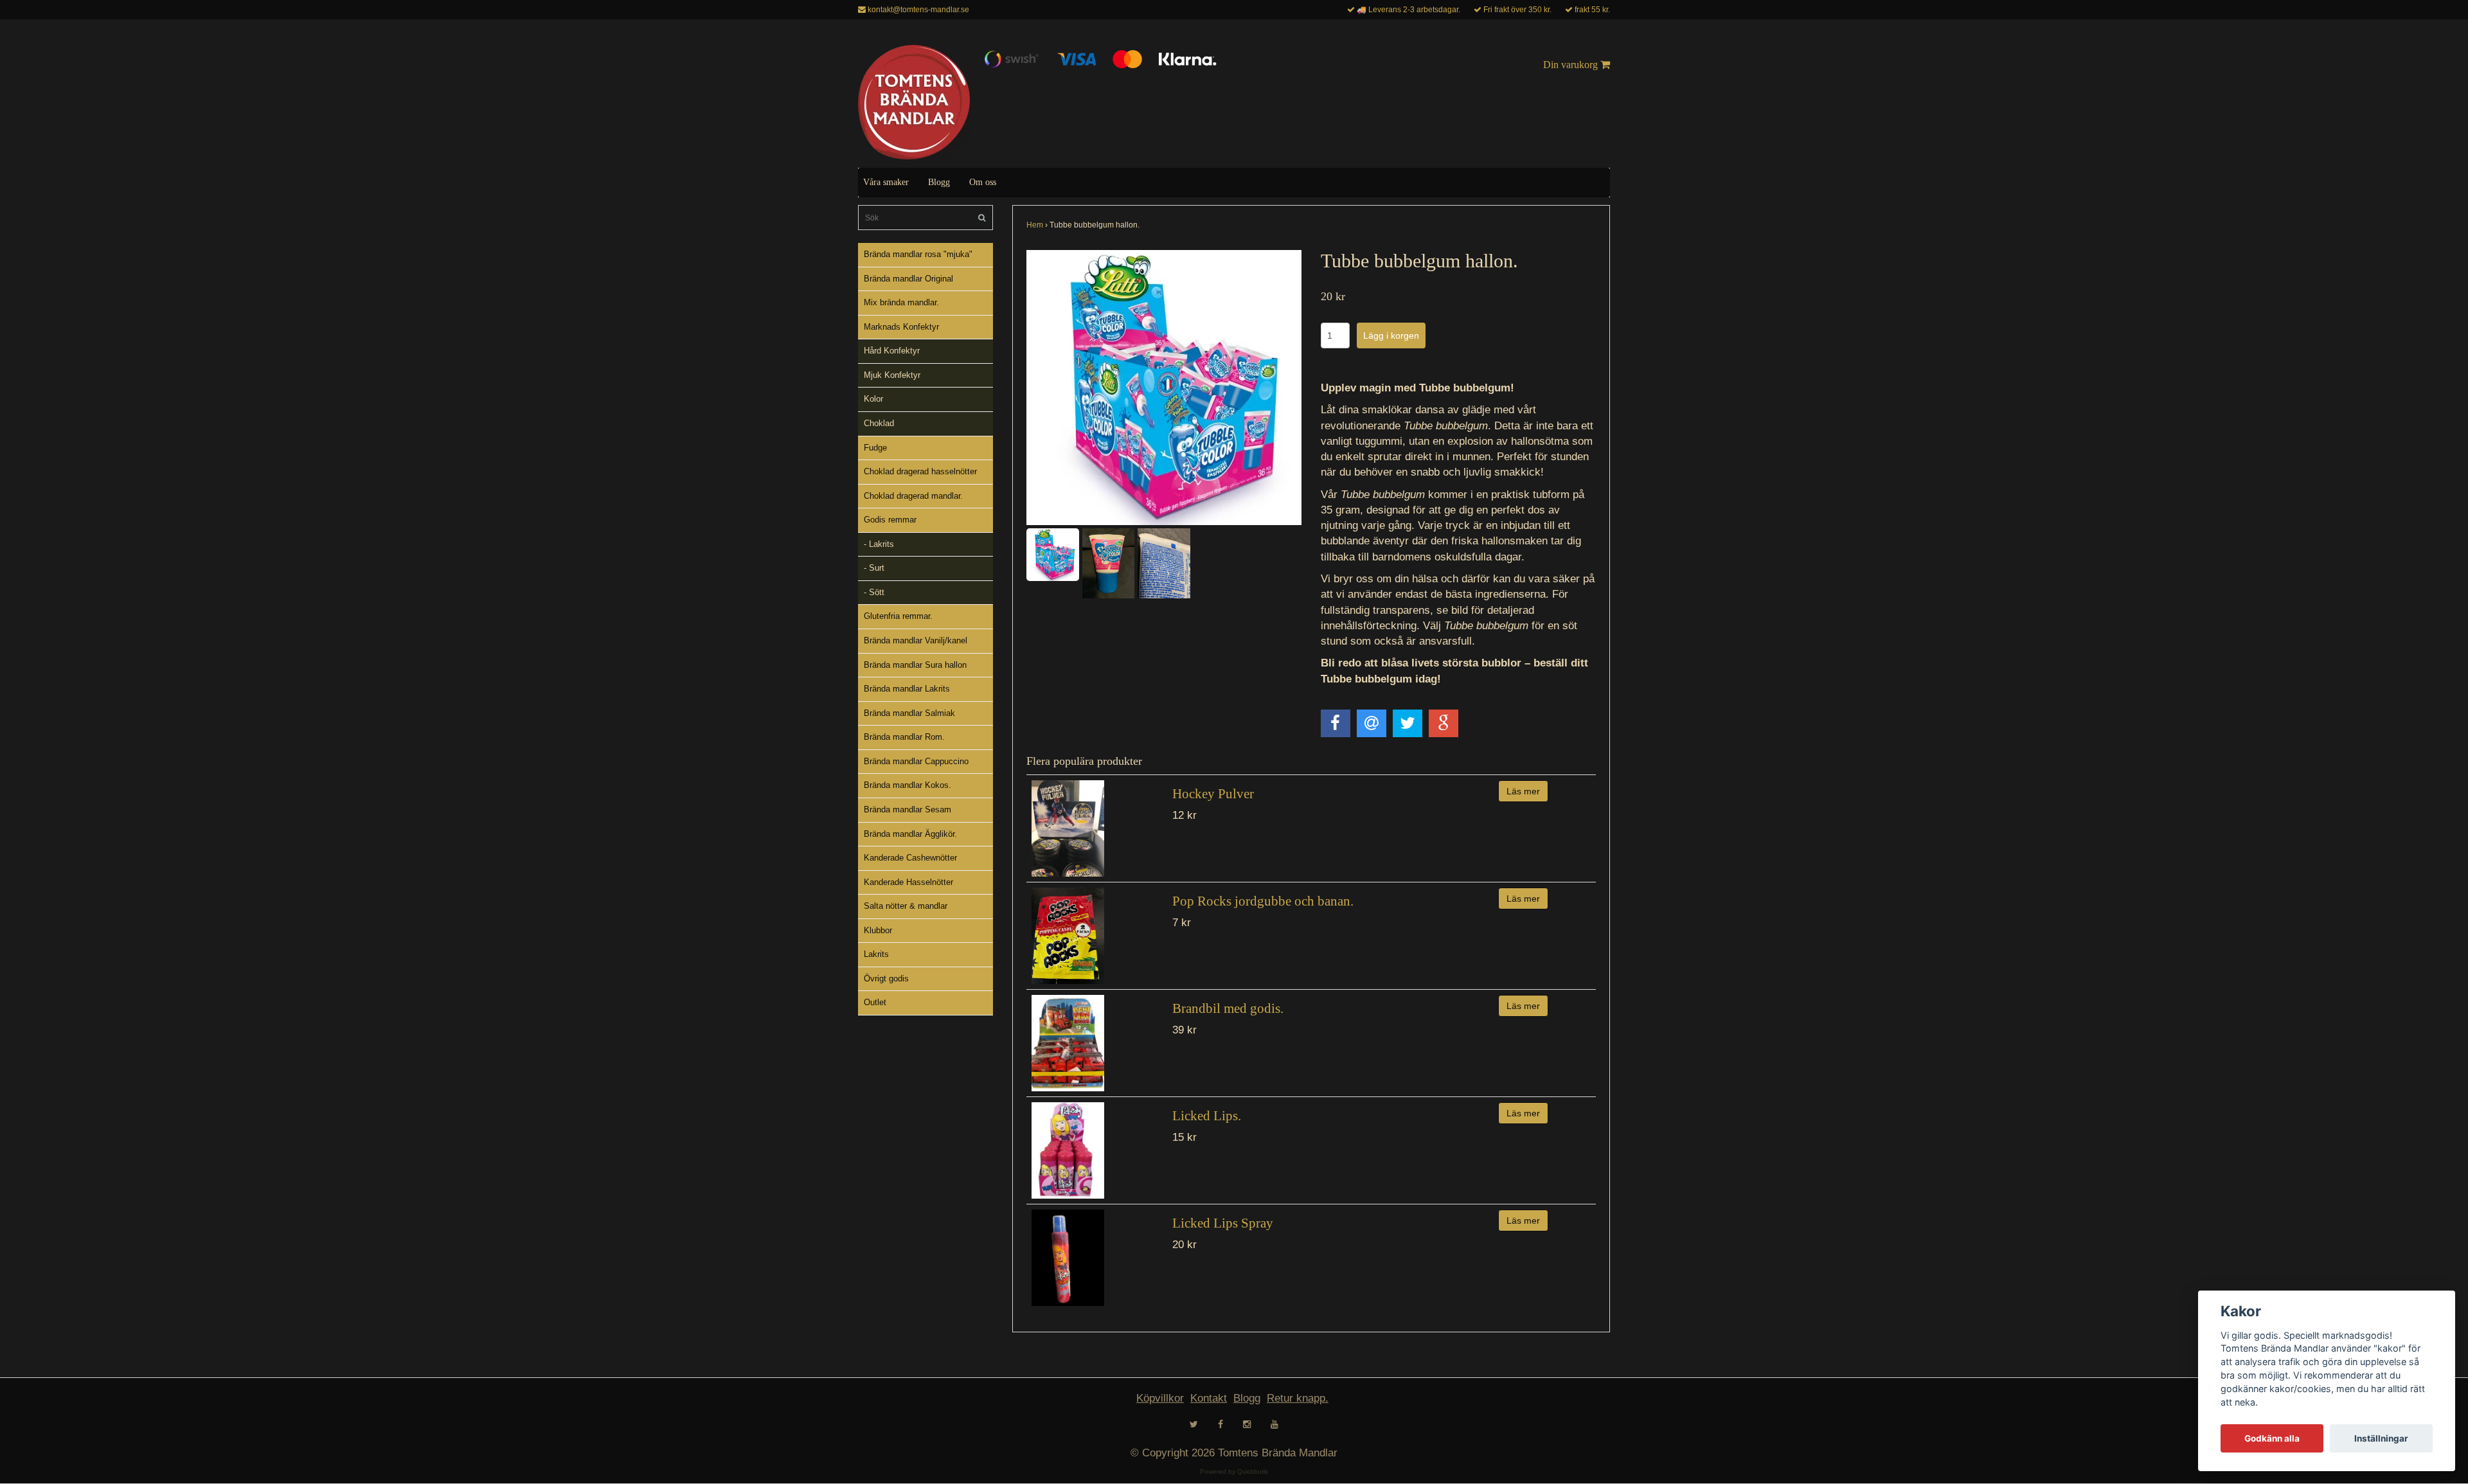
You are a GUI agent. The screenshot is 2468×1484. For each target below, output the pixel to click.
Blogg (939, 182)
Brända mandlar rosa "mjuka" (918, 254)
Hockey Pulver (1213, 794)
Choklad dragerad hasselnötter (920, 471)
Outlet (875, 1002)
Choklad (879, 423)
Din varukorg (1572, 65)
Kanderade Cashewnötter (910, 858)
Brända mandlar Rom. (904, 737)
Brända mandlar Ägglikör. (910, 834)
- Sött (874, 592)
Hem (1035, 225)
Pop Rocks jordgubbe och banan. (1263, 901)
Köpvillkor (1160, 1398)
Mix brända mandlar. (901, 302)
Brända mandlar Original (908, 279)
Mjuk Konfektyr (892, 375)
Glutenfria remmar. (898, 616)
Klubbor (878, 930)
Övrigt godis (886, 979)
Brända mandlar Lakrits (907, 689)
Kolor (873, 399)
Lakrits (876, 954)
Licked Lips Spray (1223, 1223)
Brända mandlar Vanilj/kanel (916, 640)
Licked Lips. (1207, 1116)
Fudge (875, 448)
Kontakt (1209, 1398)
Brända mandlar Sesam (908, 809)
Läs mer (1523, 791)
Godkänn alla (2272, 1438)
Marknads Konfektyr (901, 327)
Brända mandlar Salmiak (909, 713)
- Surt (874, 568)
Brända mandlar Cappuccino (916, 761)
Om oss (983, 182)
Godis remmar (890, 520)
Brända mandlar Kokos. (908, 785)
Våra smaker (886, 182)
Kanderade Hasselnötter (908, 882)
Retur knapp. (1298, 1398)
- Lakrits (879, 544)
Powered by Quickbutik (1234, 1471)
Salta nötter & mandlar (906, 906)
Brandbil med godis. (1228, 1008)
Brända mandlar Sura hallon (915, 665)
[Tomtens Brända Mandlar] (914, 102)
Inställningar (2381, 1438)
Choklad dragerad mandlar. (913, 496)
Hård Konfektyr (892, 351)
